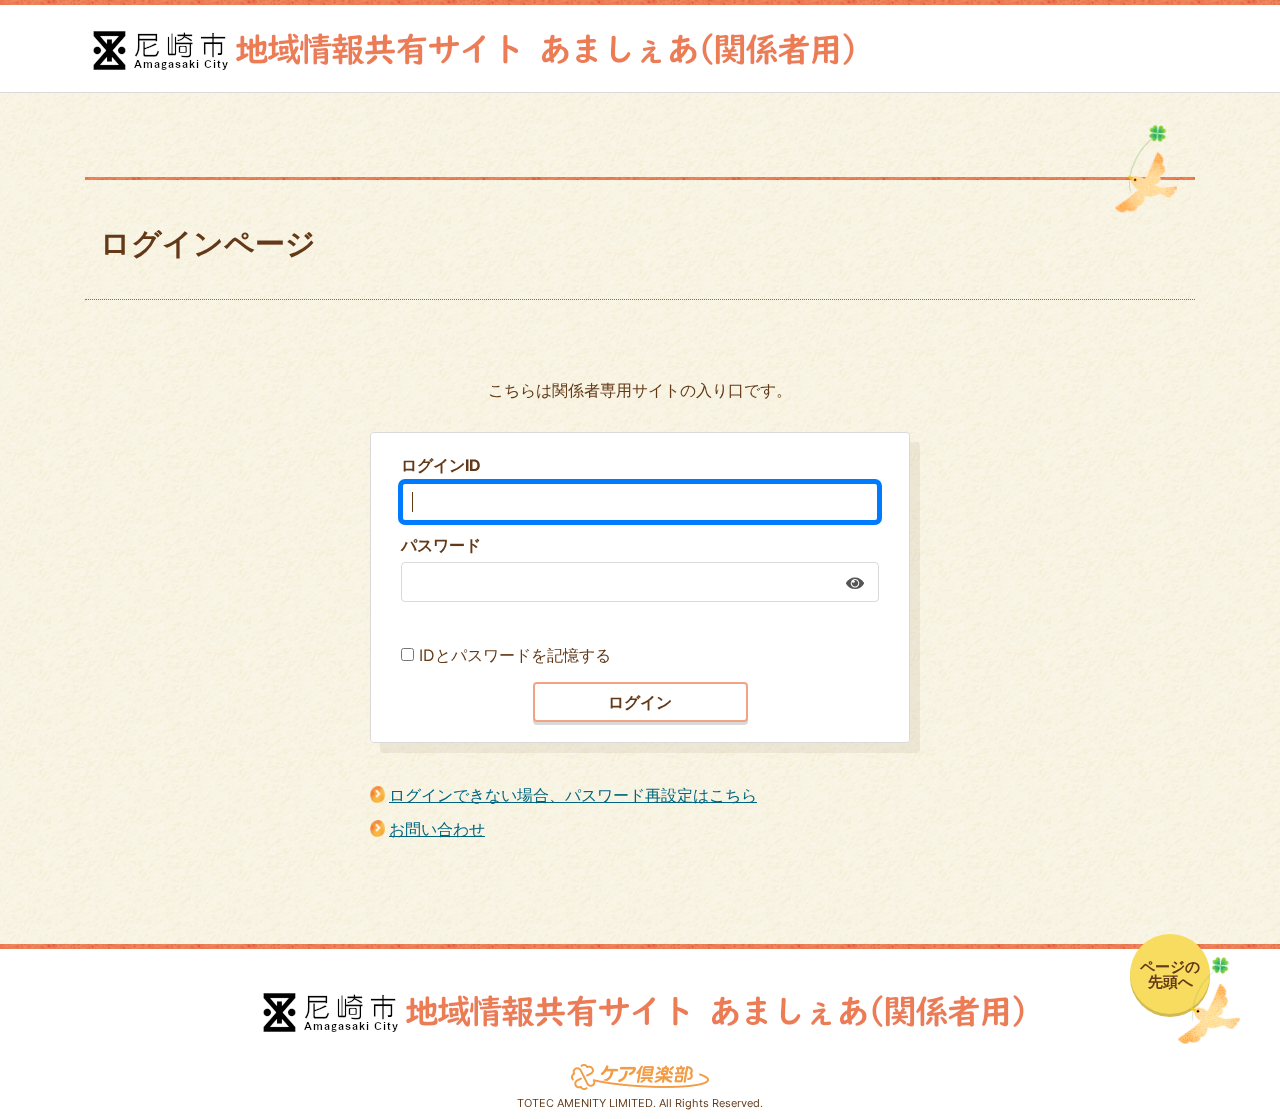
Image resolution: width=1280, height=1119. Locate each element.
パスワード (441, 545)
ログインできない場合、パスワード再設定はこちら (573, 795)
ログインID (441, 465)
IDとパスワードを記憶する (515, 655)
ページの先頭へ (1170, 974)
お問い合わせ (437, 829)
